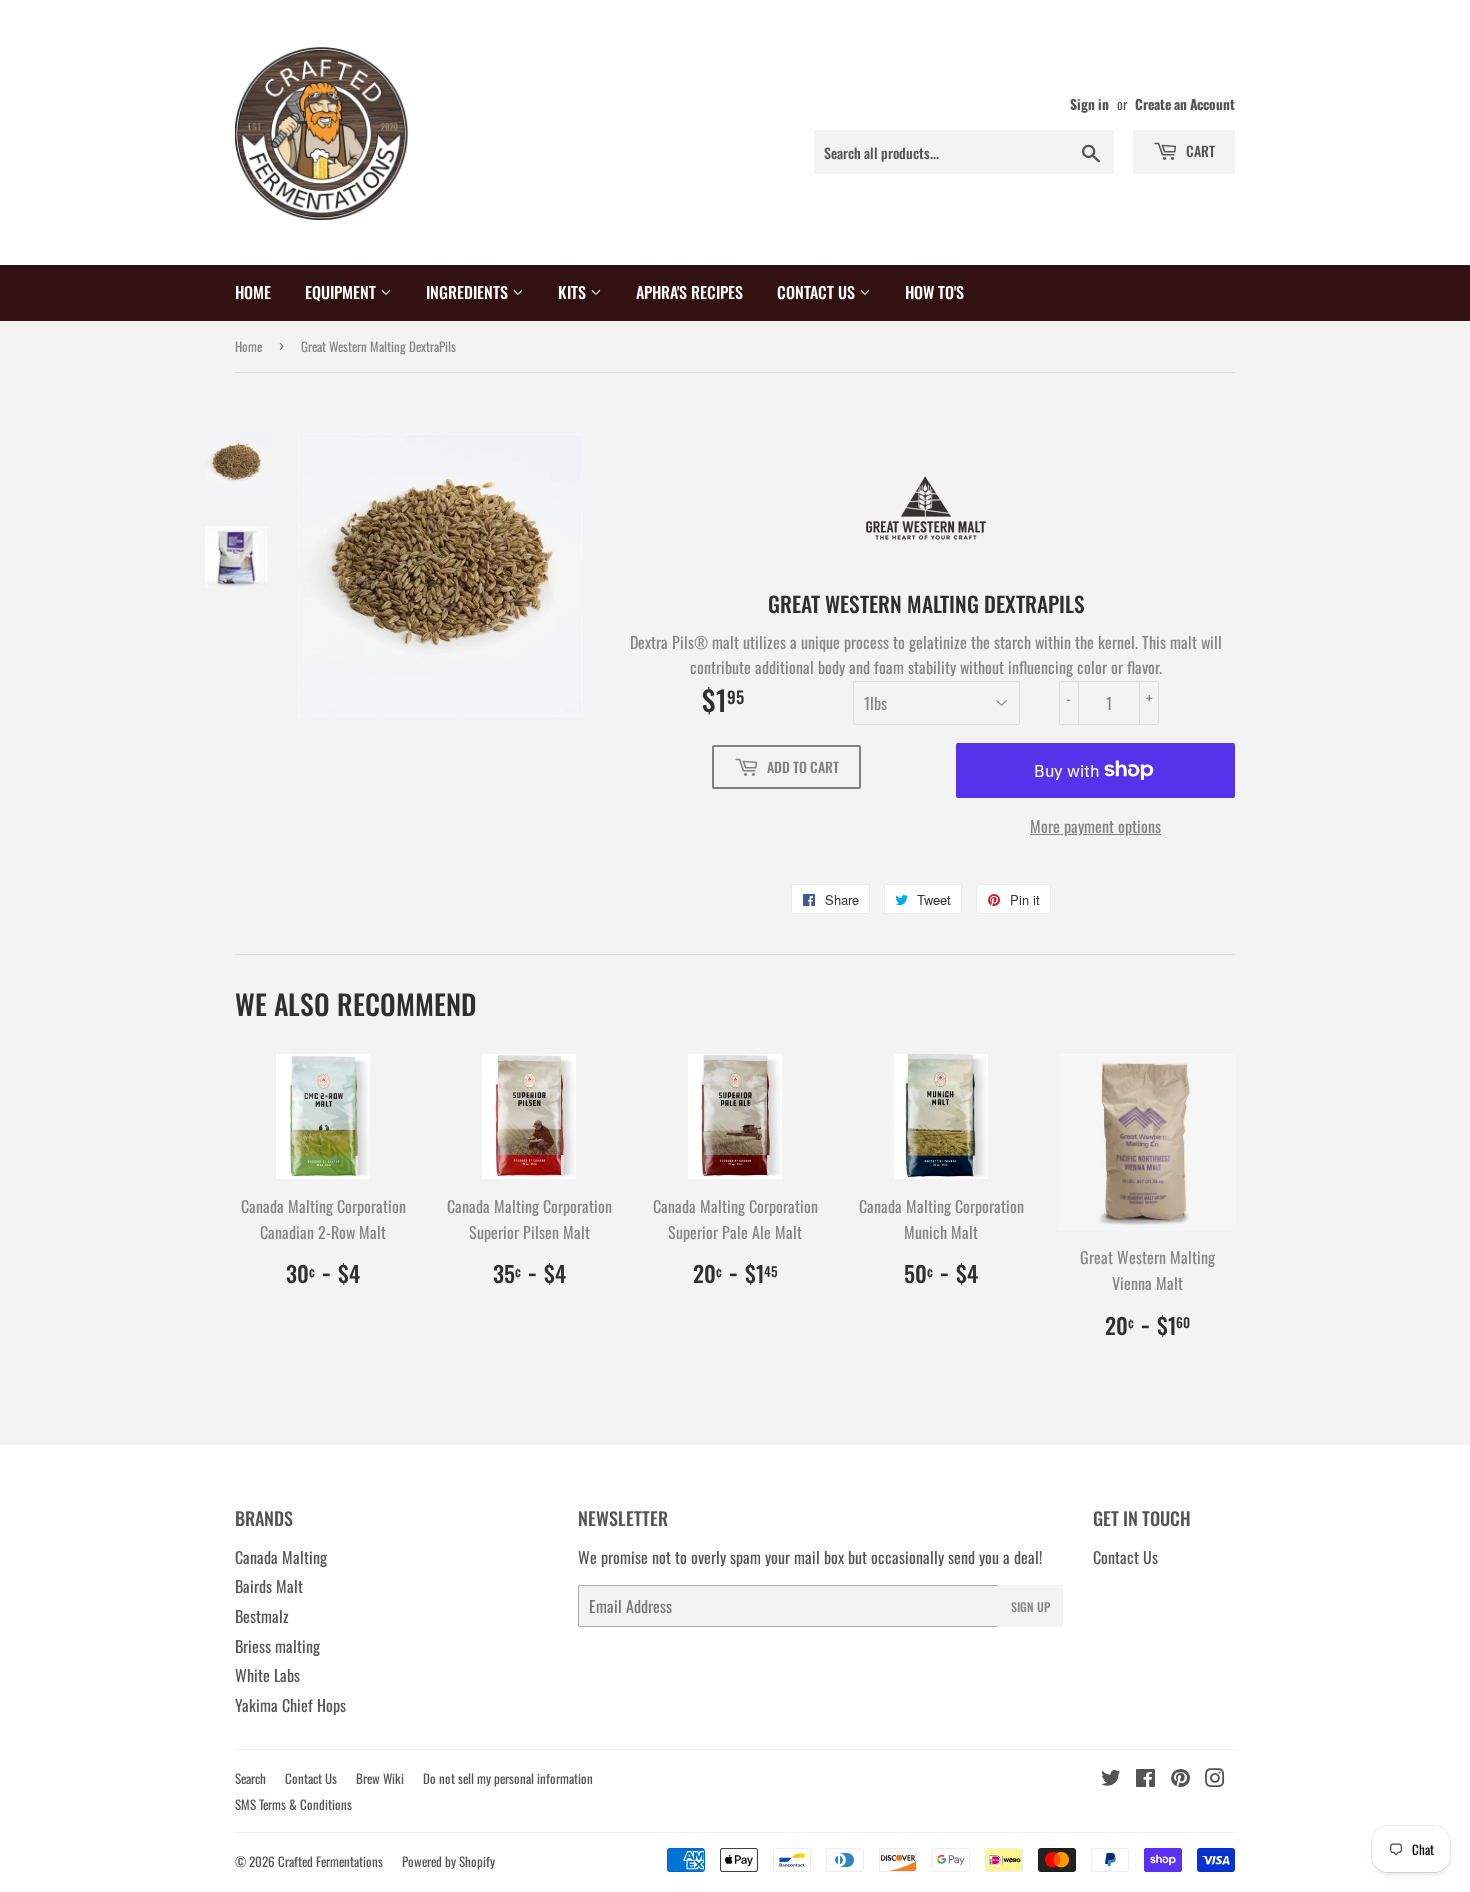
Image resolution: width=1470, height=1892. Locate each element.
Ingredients (469, 292)
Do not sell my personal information (508, 1778)
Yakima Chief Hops (290, 1705)
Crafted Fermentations (330, 1861)
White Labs (267, 1675)
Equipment (342, 292)
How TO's (934, 292)
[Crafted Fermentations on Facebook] (1145, 1779)
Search (250, 1778)
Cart (1199, 150)
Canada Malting (281, 1557)
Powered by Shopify (448, 1861)
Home (253, 292)
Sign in (1089, 104)
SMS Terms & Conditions (293, 1804)
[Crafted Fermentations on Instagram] (1215, 1779)
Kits (574, 292)
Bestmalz (262, 1616)
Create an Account (1185, 104)
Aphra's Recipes (689, 292)
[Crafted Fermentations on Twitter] (1111, 1779)
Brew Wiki (380, 1778)
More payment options (1095, 826)
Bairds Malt (269, 1586)
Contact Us (818, 292)
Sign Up (1030, 1606)
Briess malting (277, 1646)
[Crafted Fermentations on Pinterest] (1180, 1779)
